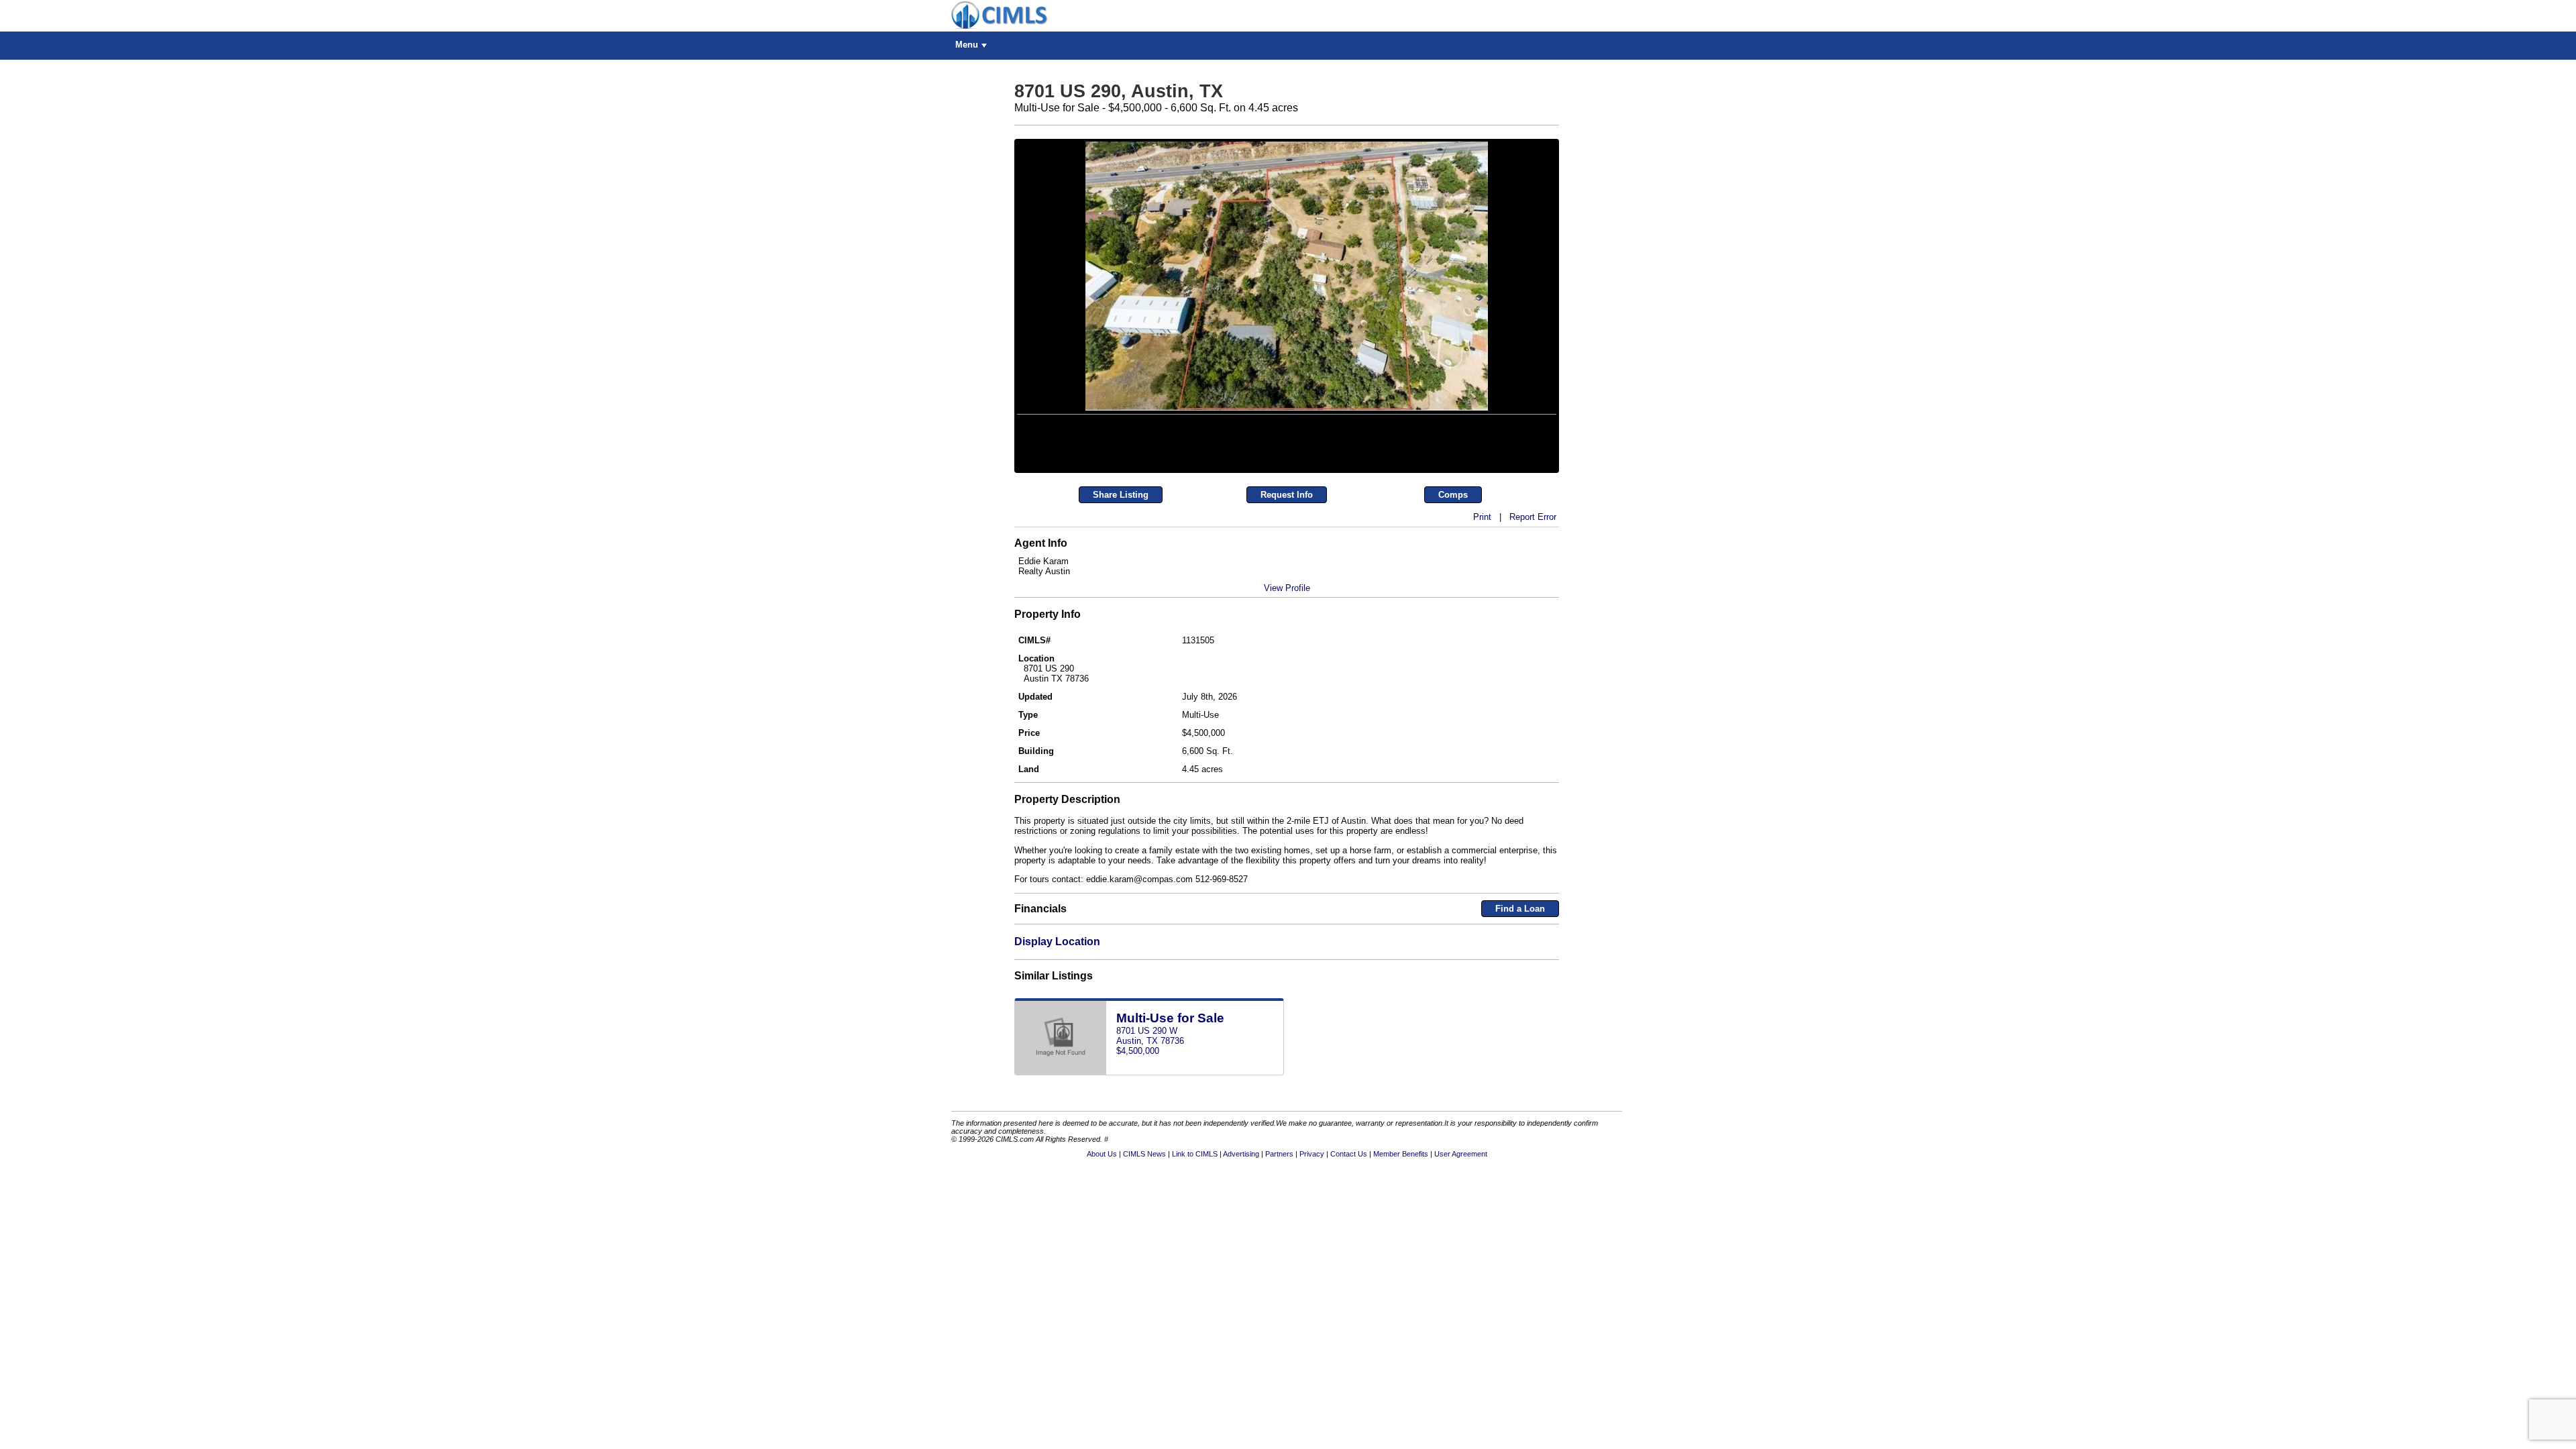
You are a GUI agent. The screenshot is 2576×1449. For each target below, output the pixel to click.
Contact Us (1349, 1245)
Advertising (1241, 1245)
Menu (967, 45)
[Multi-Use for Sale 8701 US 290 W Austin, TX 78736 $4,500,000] (1149, 1164)
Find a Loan (1520, 1001)
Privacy (1312, 1245)
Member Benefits (1401, 1245)
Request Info (1287, 586)
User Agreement (1461, 1245)
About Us (1102, 1245)
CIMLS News (1144, 1245)
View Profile (1287, 679)
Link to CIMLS (1195, 1245)
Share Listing (1121, 586)
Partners (1279, 1245)
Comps (1453, 586)
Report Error (1533, 608)
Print (1482, 608)
